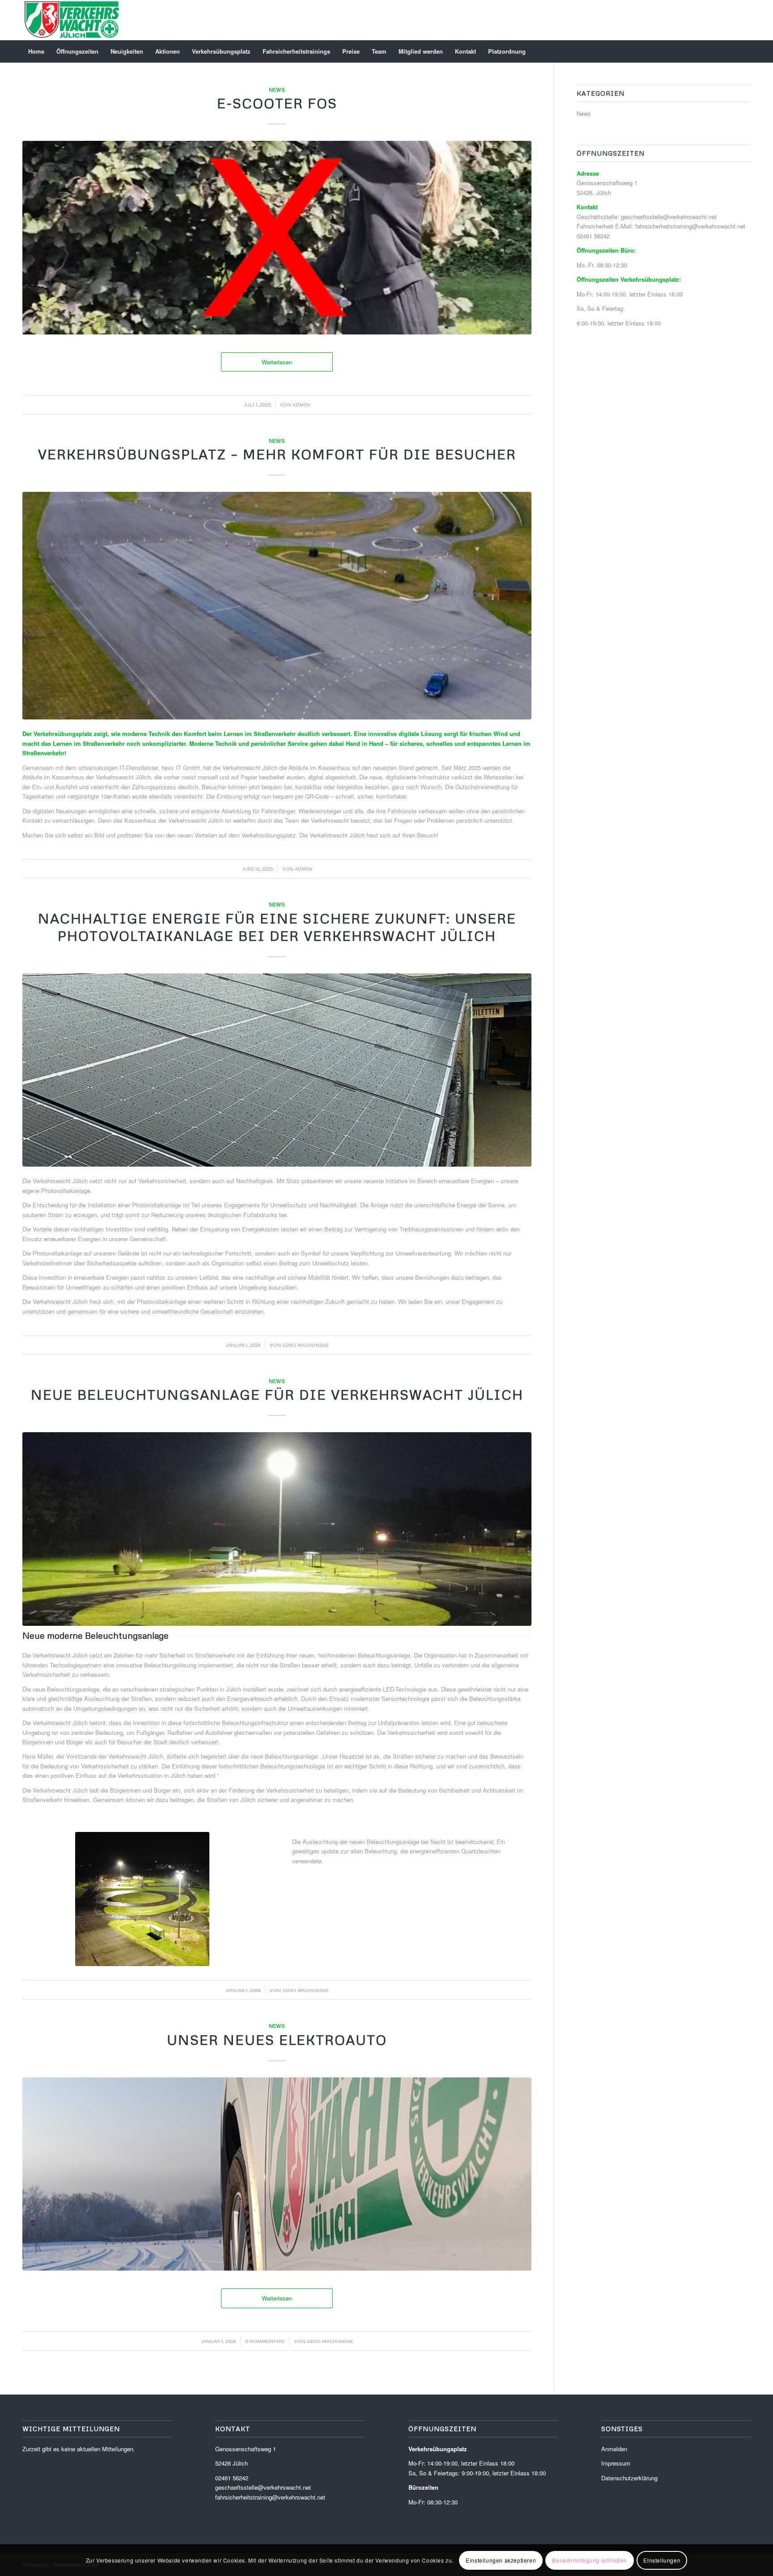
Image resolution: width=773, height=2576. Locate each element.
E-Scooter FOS (277, 103)
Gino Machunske (306, 1345)
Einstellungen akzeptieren (501, 2560)
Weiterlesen (277, 362)
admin (301, 404)
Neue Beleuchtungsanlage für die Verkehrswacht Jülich (277, 1394)
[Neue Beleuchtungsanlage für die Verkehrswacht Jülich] (277, 1529)
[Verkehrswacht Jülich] (72, 20)
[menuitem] (36, 51)
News (277, 90)
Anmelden (614, 2449)
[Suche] (745, 51)
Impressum (616, 2463)
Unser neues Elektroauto (277, 2040)
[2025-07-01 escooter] (277, 237)
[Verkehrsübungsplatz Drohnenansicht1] (277, 606)
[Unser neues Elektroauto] (277, 2174)
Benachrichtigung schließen (590, 2560)
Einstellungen (662, 2560)
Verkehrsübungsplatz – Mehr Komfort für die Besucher (277, 454)
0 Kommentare (265, 2341)
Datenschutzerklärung (629, 2478)
